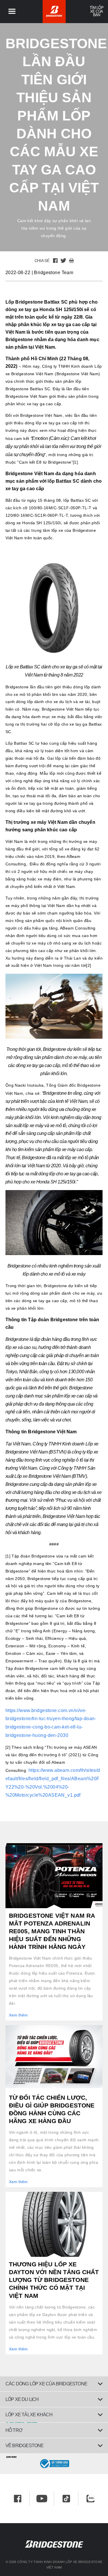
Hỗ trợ (14, 2430)
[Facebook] (55, 261)
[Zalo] (90, 2499)
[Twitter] (63, 261)
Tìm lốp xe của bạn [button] (96, 11)
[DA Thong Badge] (54, 2464)
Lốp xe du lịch (22, 2399)
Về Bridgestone (25, 2446)
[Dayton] (54, 2456)
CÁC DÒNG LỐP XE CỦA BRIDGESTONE (46, 2384)
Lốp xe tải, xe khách (29, 2415)
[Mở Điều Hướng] (12, 12)
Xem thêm (18, 2015)
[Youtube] (42, 2499)
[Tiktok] (66, 2499)
